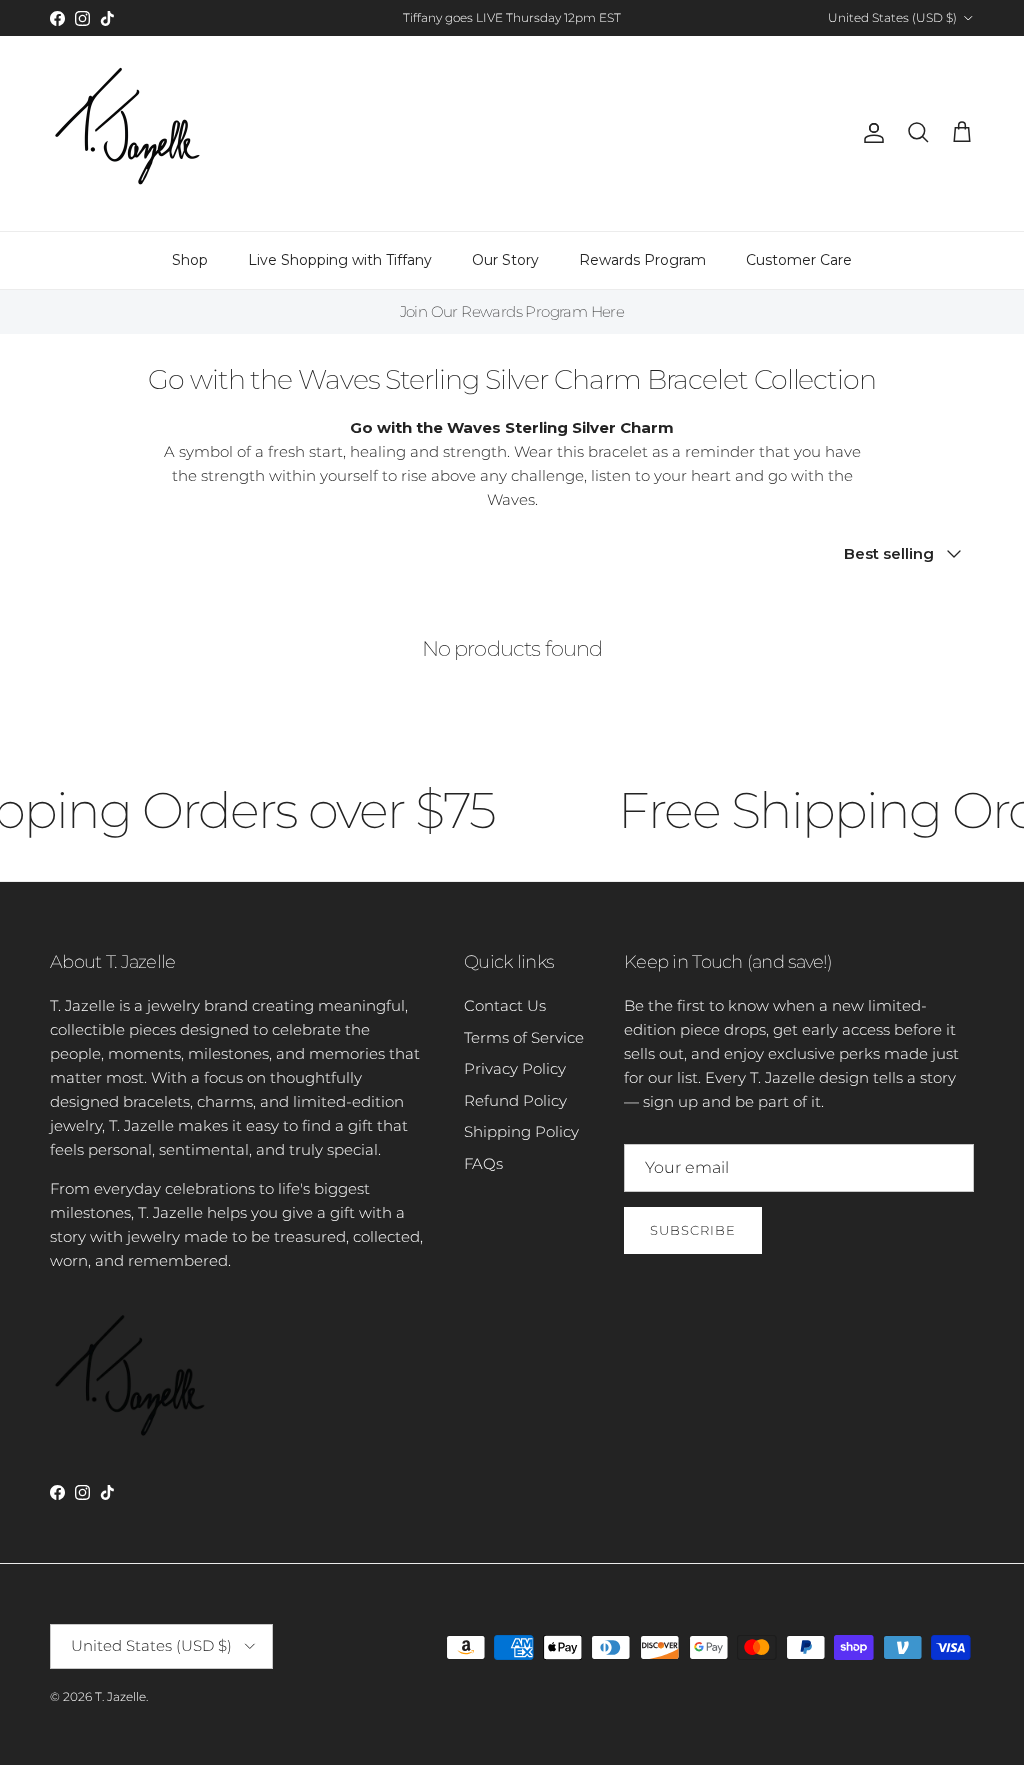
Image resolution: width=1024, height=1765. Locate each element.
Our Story (505, 260)
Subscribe (693, 1230)
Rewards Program (642, 260)
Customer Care (799, 260)
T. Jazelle (120, 1696)
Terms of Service (524, 1037)
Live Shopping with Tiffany (340, 260)
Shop (190, 260)
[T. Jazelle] (127, 133)
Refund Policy (515, 1100)
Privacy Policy (515, 1068)
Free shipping (456, 25)
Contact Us (505, 1005)
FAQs (483, 1163)
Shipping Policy (521, 1131)
